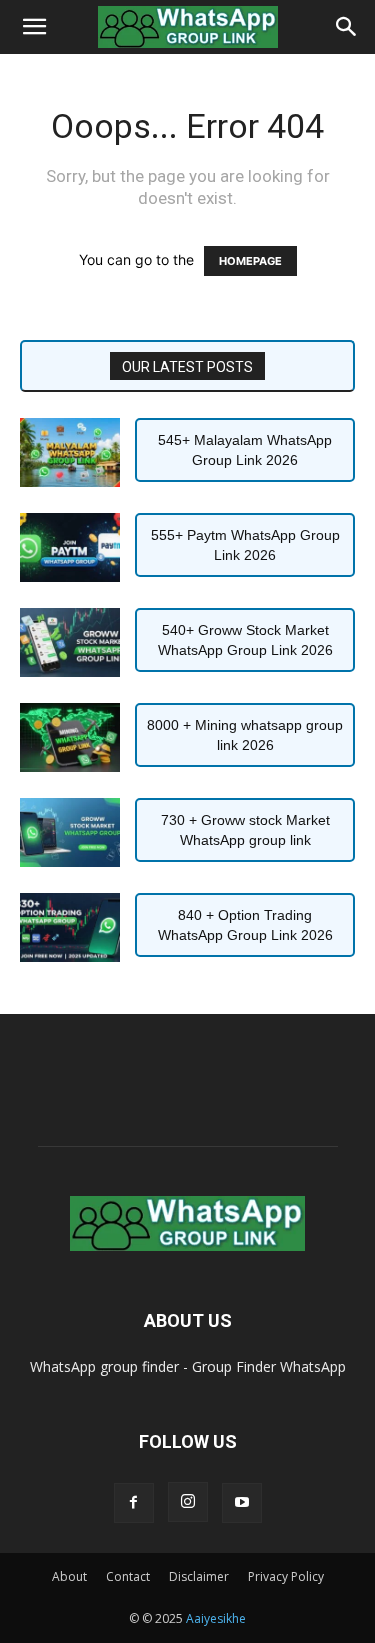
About (69, 1576)
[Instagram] (188, 1502)
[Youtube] (242, 1503)
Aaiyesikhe (216, 1618)
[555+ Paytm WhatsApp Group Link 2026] (70, 547)
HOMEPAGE (250, 261)
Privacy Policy (286, 1576)
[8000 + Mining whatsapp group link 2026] (70, 737)
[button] (34, 27)
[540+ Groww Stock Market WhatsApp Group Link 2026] (70, 642)
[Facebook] (134, 1503)
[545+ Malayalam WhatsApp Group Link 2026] (70, 452)
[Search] (347, 27)
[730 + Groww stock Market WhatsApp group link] (70, 832)
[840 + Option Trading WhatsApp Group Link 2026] (70, 927)
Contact (128, 1576)
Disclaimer (199, 1576)
